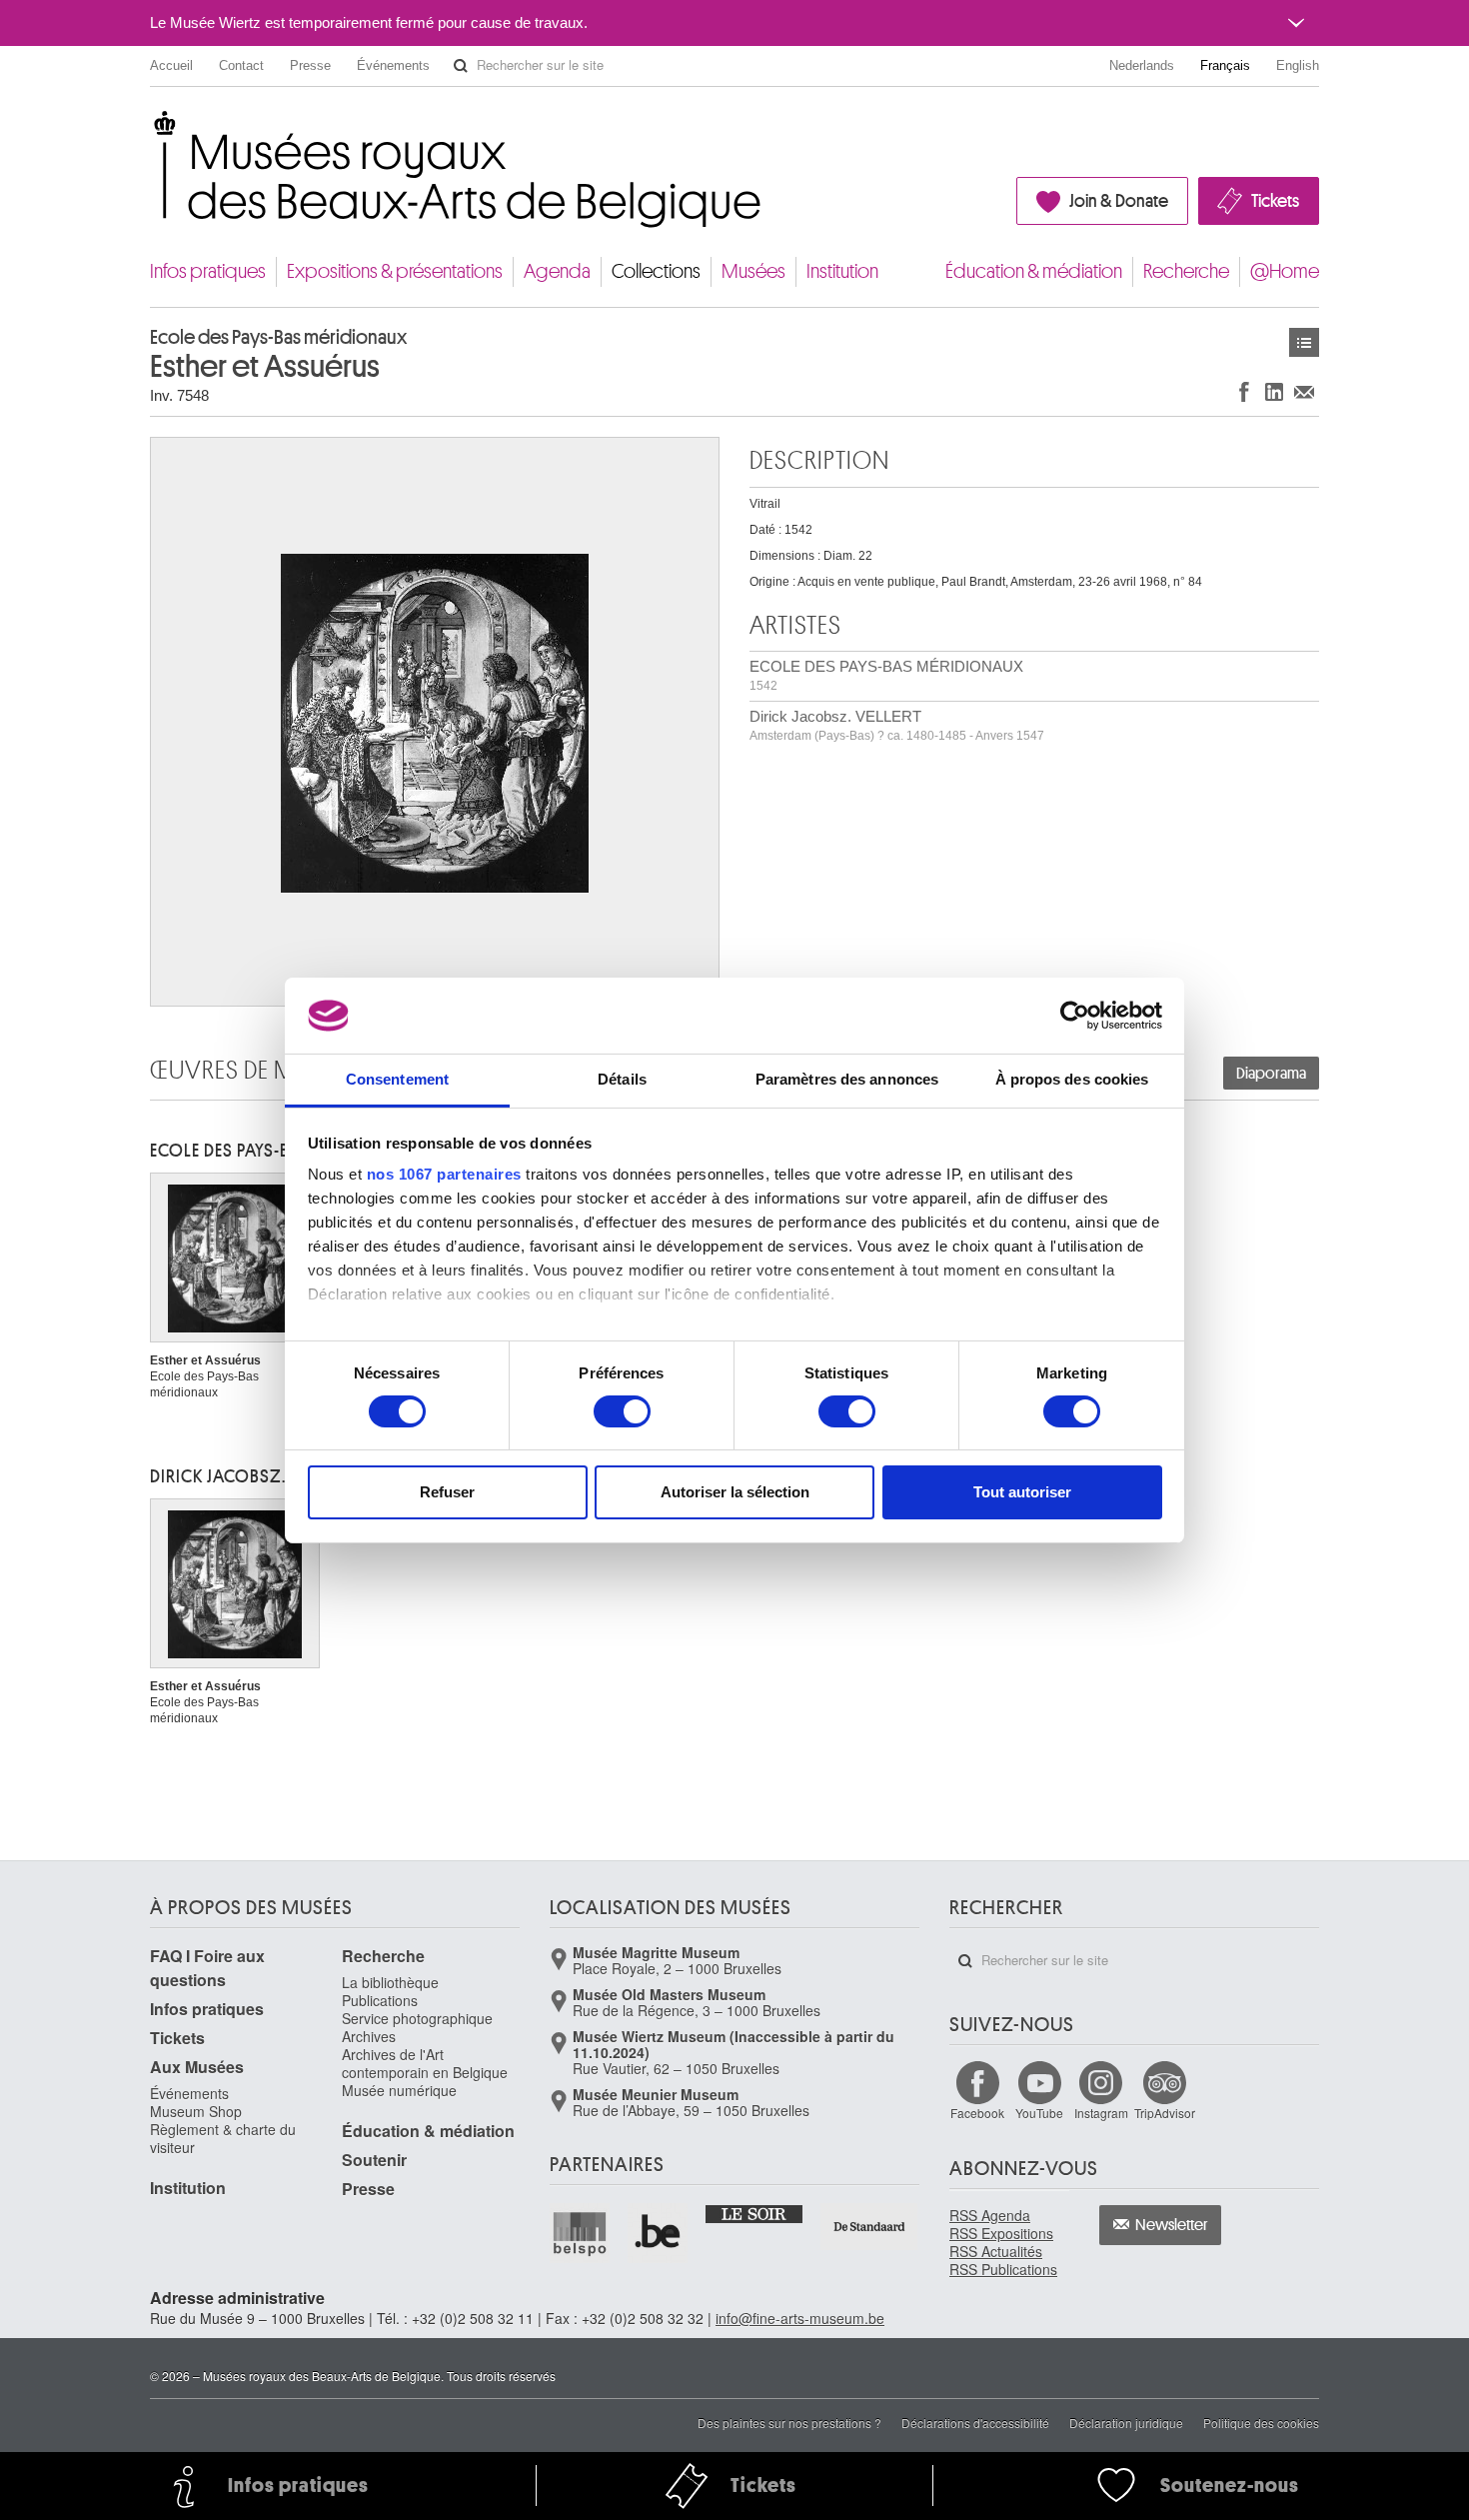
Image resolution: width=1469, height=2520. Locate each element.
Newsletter (1172, 2225)
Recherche (1186, 271)
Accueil (171, 65)
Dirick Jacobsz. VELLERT (897, 725)
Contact (241, 65)
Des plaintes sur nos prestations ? (789, 2423)
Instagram (1101, 2113)
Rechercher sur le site (461, 66)
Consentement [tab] (397, 1079)
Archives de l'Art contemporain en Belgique (425, 2063)
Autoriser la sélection (735, 1492)
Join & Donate (1119, 201)
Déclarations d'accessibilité (975, 2423)
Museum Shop (196, 2111)
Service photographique (417, 2018)
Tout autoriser (1022, 1492)
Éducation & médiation (1034, 271)
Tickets (1275, 201)
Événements (393, 65)
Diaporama (1271, 1074)
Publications (380, 2000)
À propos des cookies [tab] (1072, 1079)
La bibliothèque (390, 1982)
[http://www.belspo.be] (581, 2233)
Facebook (977, 2113)
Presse (310, 65)
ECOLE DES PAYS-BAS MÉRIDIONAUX (886, 675)
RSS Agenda (990, 2215)
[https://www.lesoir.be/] (755, 2213)
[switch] (622, 1411)
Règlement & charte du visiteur (223, 2138)
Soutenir (374, 2160)
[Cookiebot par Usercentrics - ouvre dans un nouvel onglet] (1075, 1016)
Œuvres (1304, 342)
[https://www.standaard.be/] (870, 2227)
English (1298, 65)
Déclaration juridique (1126, 2423)
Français (1225, 65)
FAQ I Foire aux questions (207, 1968)
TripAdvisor (1165, 2113)
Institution (842, 271)
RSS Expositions (1001, 2233)
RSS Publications (1003, 2269)
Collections (656, 271)
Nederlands (1142, 65)
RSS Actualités (996, 2251)
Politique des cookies (1261, 2423)
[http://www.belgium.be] (659, 2233)
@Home (1285, 271)
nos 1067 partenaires (444, 1174)
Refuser (447, 1492)
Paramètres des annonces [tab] (847, 1079)
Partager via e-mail (1304, 391)
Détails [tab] (622, 1079)
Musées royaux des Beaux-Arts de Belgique (151, 129)
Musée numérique (399, 2090)
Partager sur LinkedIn (1274, 391)
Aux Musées (197, 2067)
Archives (369, 2036)
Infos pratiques (208, 271)
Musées (753, 271)
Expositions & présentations (395, 271)
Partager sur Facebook (1244, 391)
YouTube (1039, 2113)
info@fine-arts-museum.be (800, 2318)
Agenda (557, 271)
